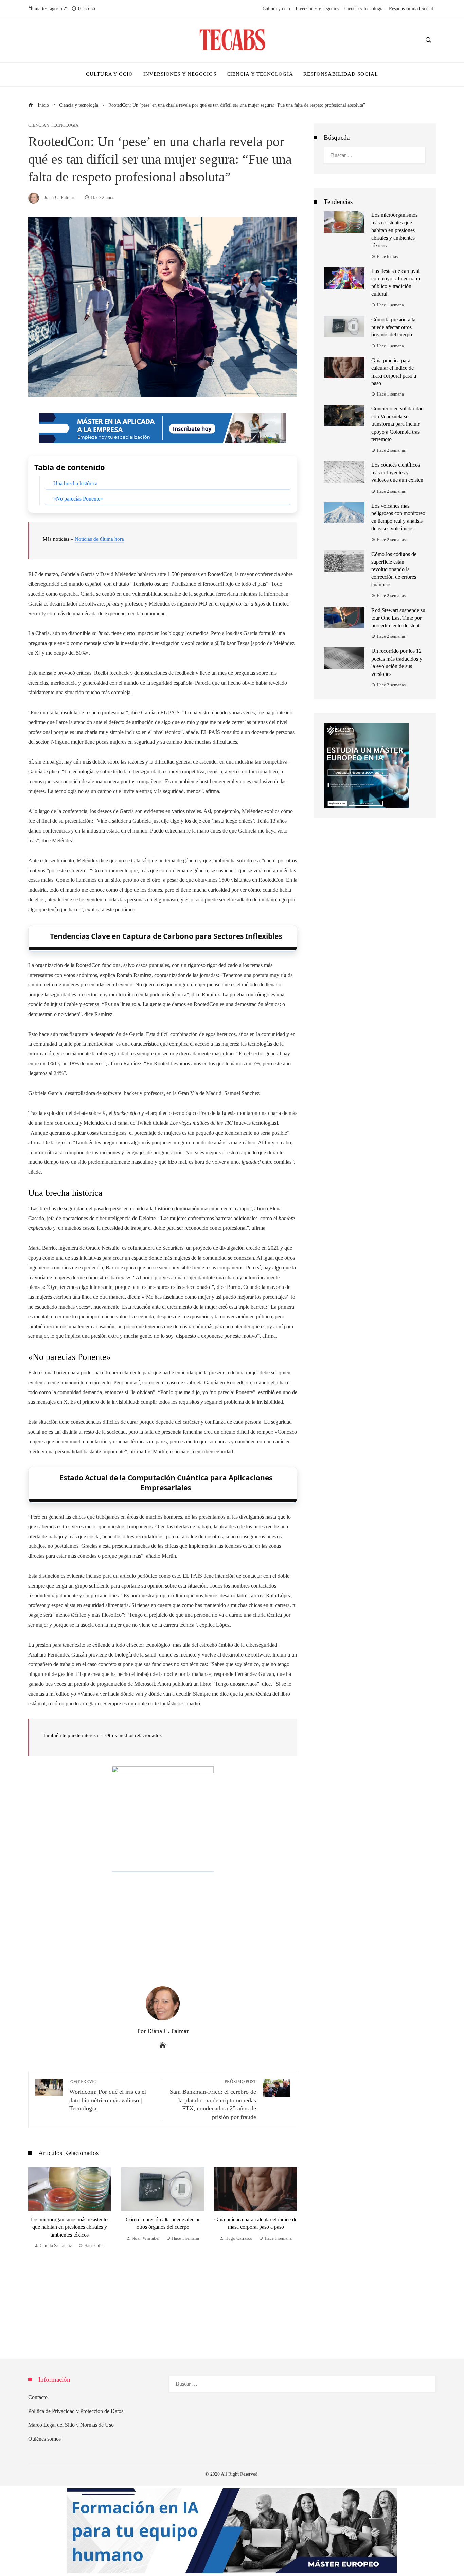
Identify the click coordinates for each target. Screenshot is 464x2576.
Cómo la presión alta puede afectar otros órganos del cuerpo (393, 327)
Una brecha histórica (75, 483)
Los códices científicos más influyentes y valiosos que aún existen (397, 472)
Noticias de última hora (99, 539)
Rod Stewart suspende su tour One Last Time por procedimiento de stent (398, 618)
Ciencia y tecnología (53, 126)
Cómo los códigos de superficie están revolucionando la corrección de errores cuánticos (394, 569)
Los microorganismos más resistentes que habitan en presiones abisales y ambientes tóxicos (394, 230)
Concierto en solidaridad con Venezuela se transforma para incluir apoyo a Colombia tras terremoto (397, 424)
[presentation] (35, 2249)
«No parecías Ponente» (78, 499)
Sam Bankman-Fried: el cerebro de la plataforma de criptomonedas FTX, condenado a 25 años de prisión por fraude (213, 2100)
